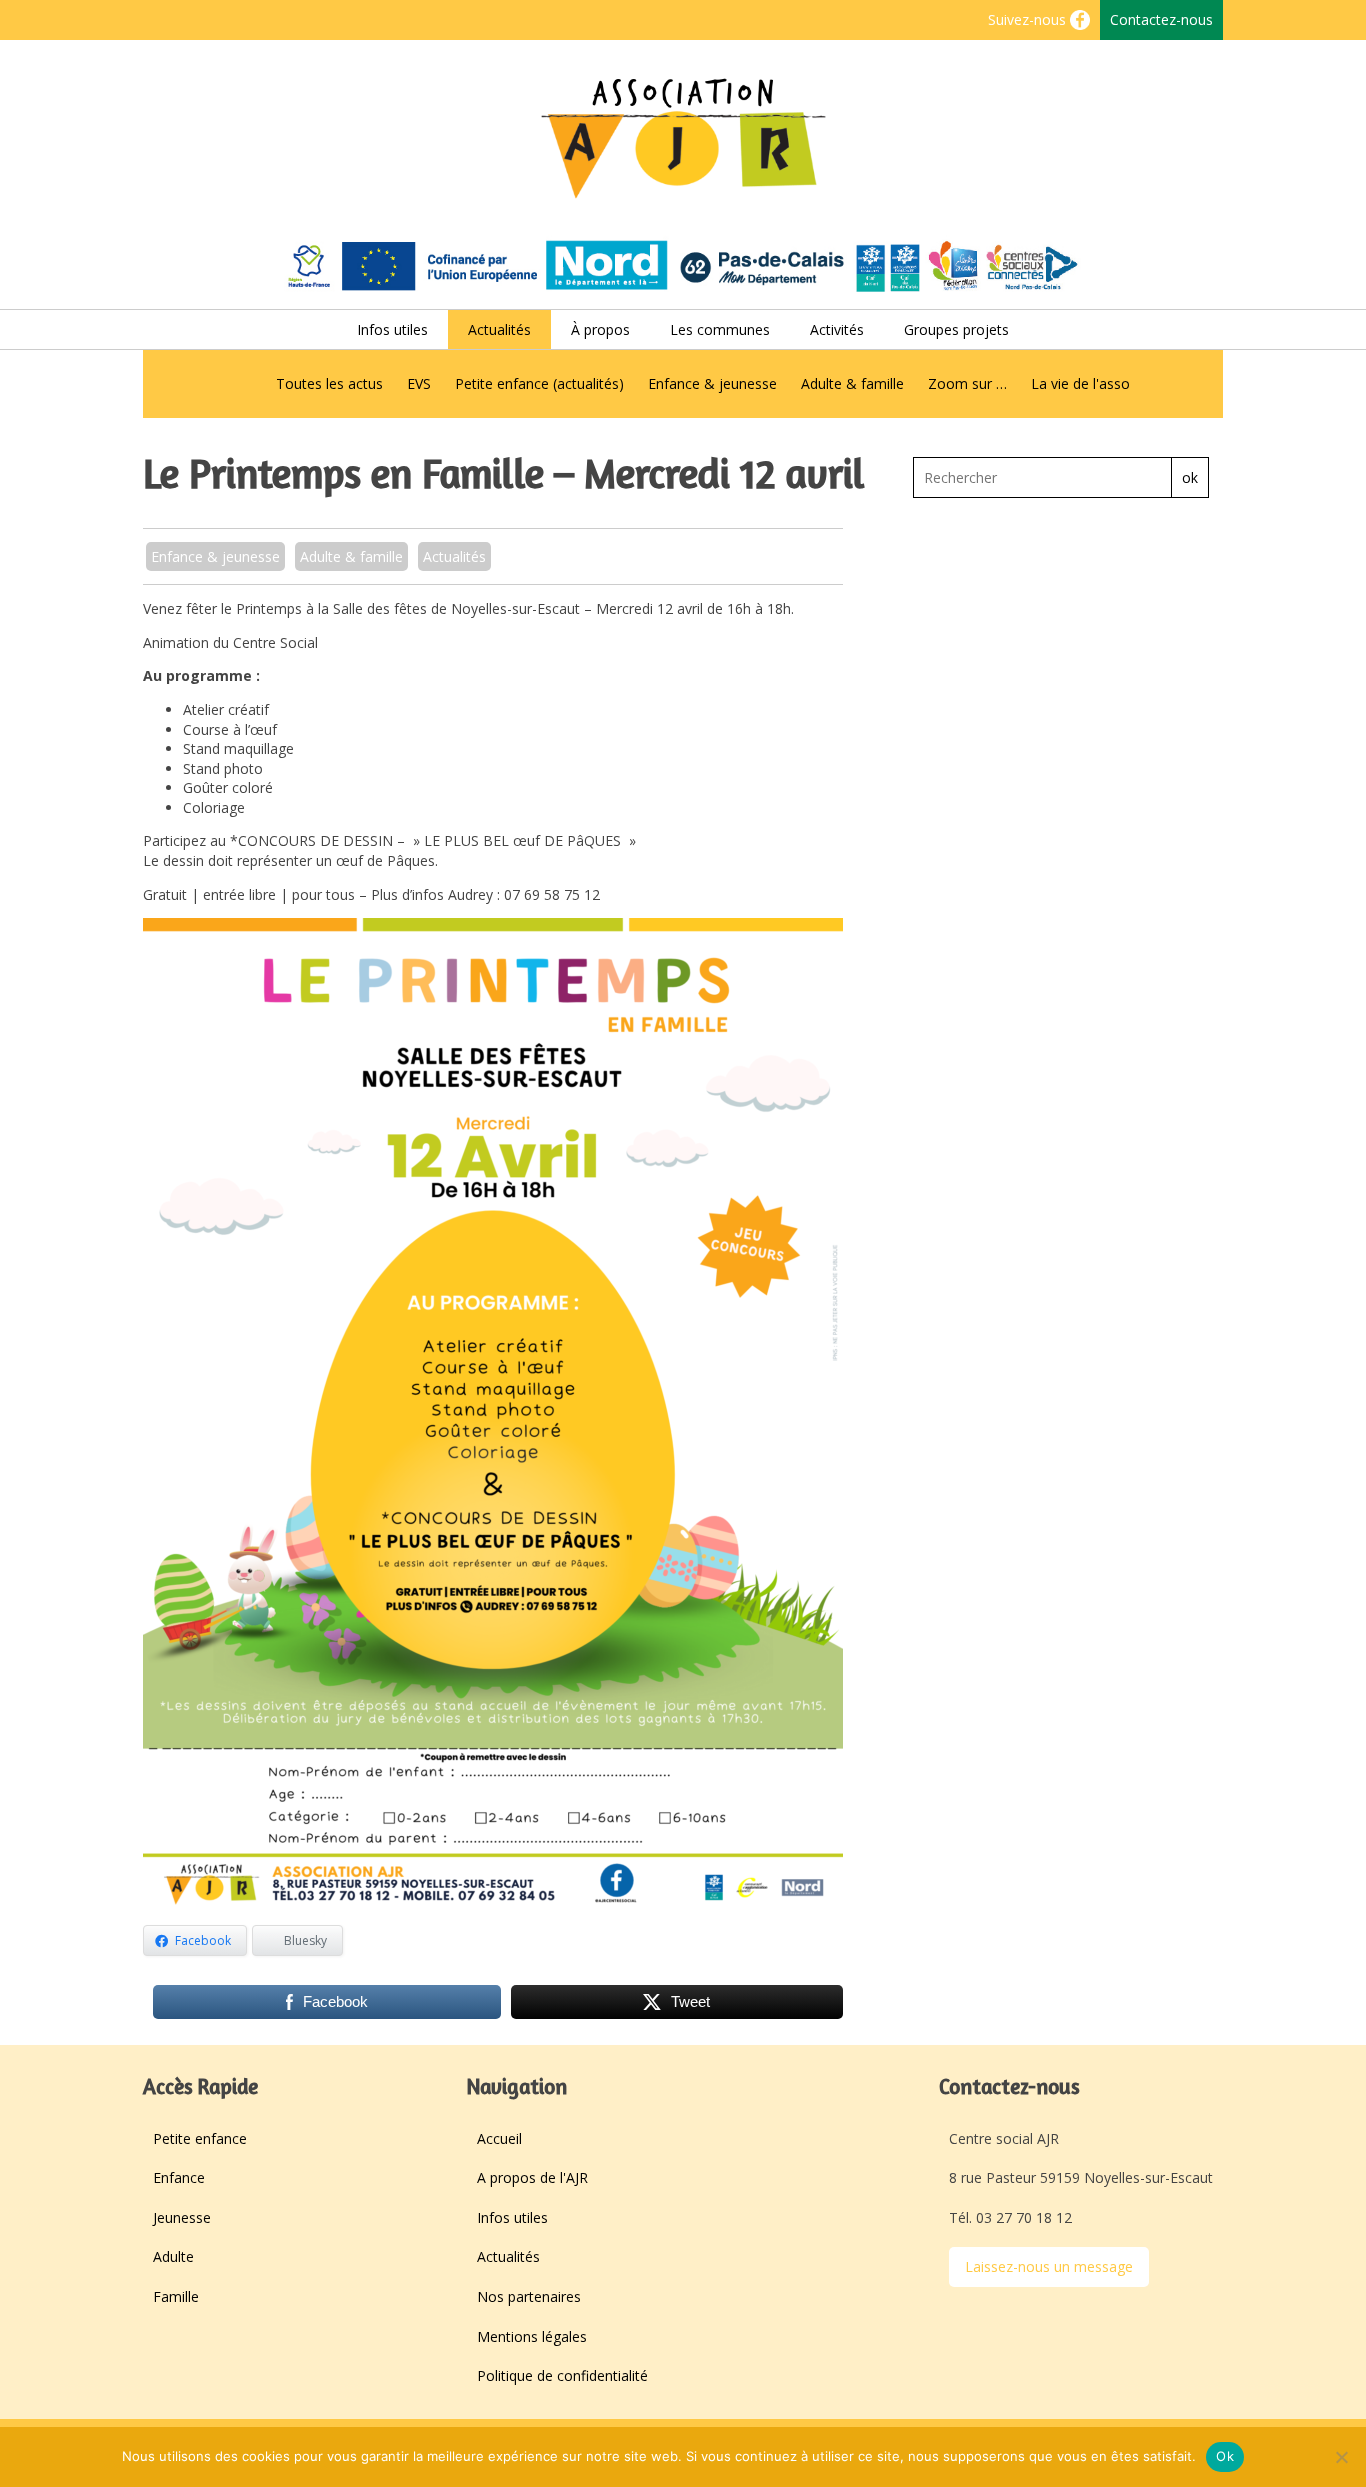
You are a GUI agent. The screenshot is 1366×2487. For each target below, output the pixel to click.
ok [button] (1190, 477)
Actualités (499, 329)
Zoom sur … (967, 383)
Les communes (720, 329)
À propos (600, 329)
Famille (176, 2296)
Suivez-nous (1029, 19)
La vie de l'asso (1080, 383)
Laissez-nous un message (1049, 2266)
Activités (837, 329)
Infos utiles (392, 329)
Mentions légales (532, 2336)
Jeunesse (182, 2217)
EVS (419, 383)
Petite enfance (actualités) (539, 383)
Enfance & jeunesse (712, 383)
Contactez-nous (1161, 19)
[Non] (1341, 2457)
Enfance (179, 2177)
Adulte (173, 2256)
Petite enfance (200, 2138)
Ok (1225, 2456)
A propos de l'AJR (532, 2177)
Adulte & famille (852, 383)
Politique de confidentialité (562, 2375)
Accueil (499, 2138)
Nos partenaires (529, 2296)
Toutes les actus (329, 383)
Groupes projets (956, 329)
